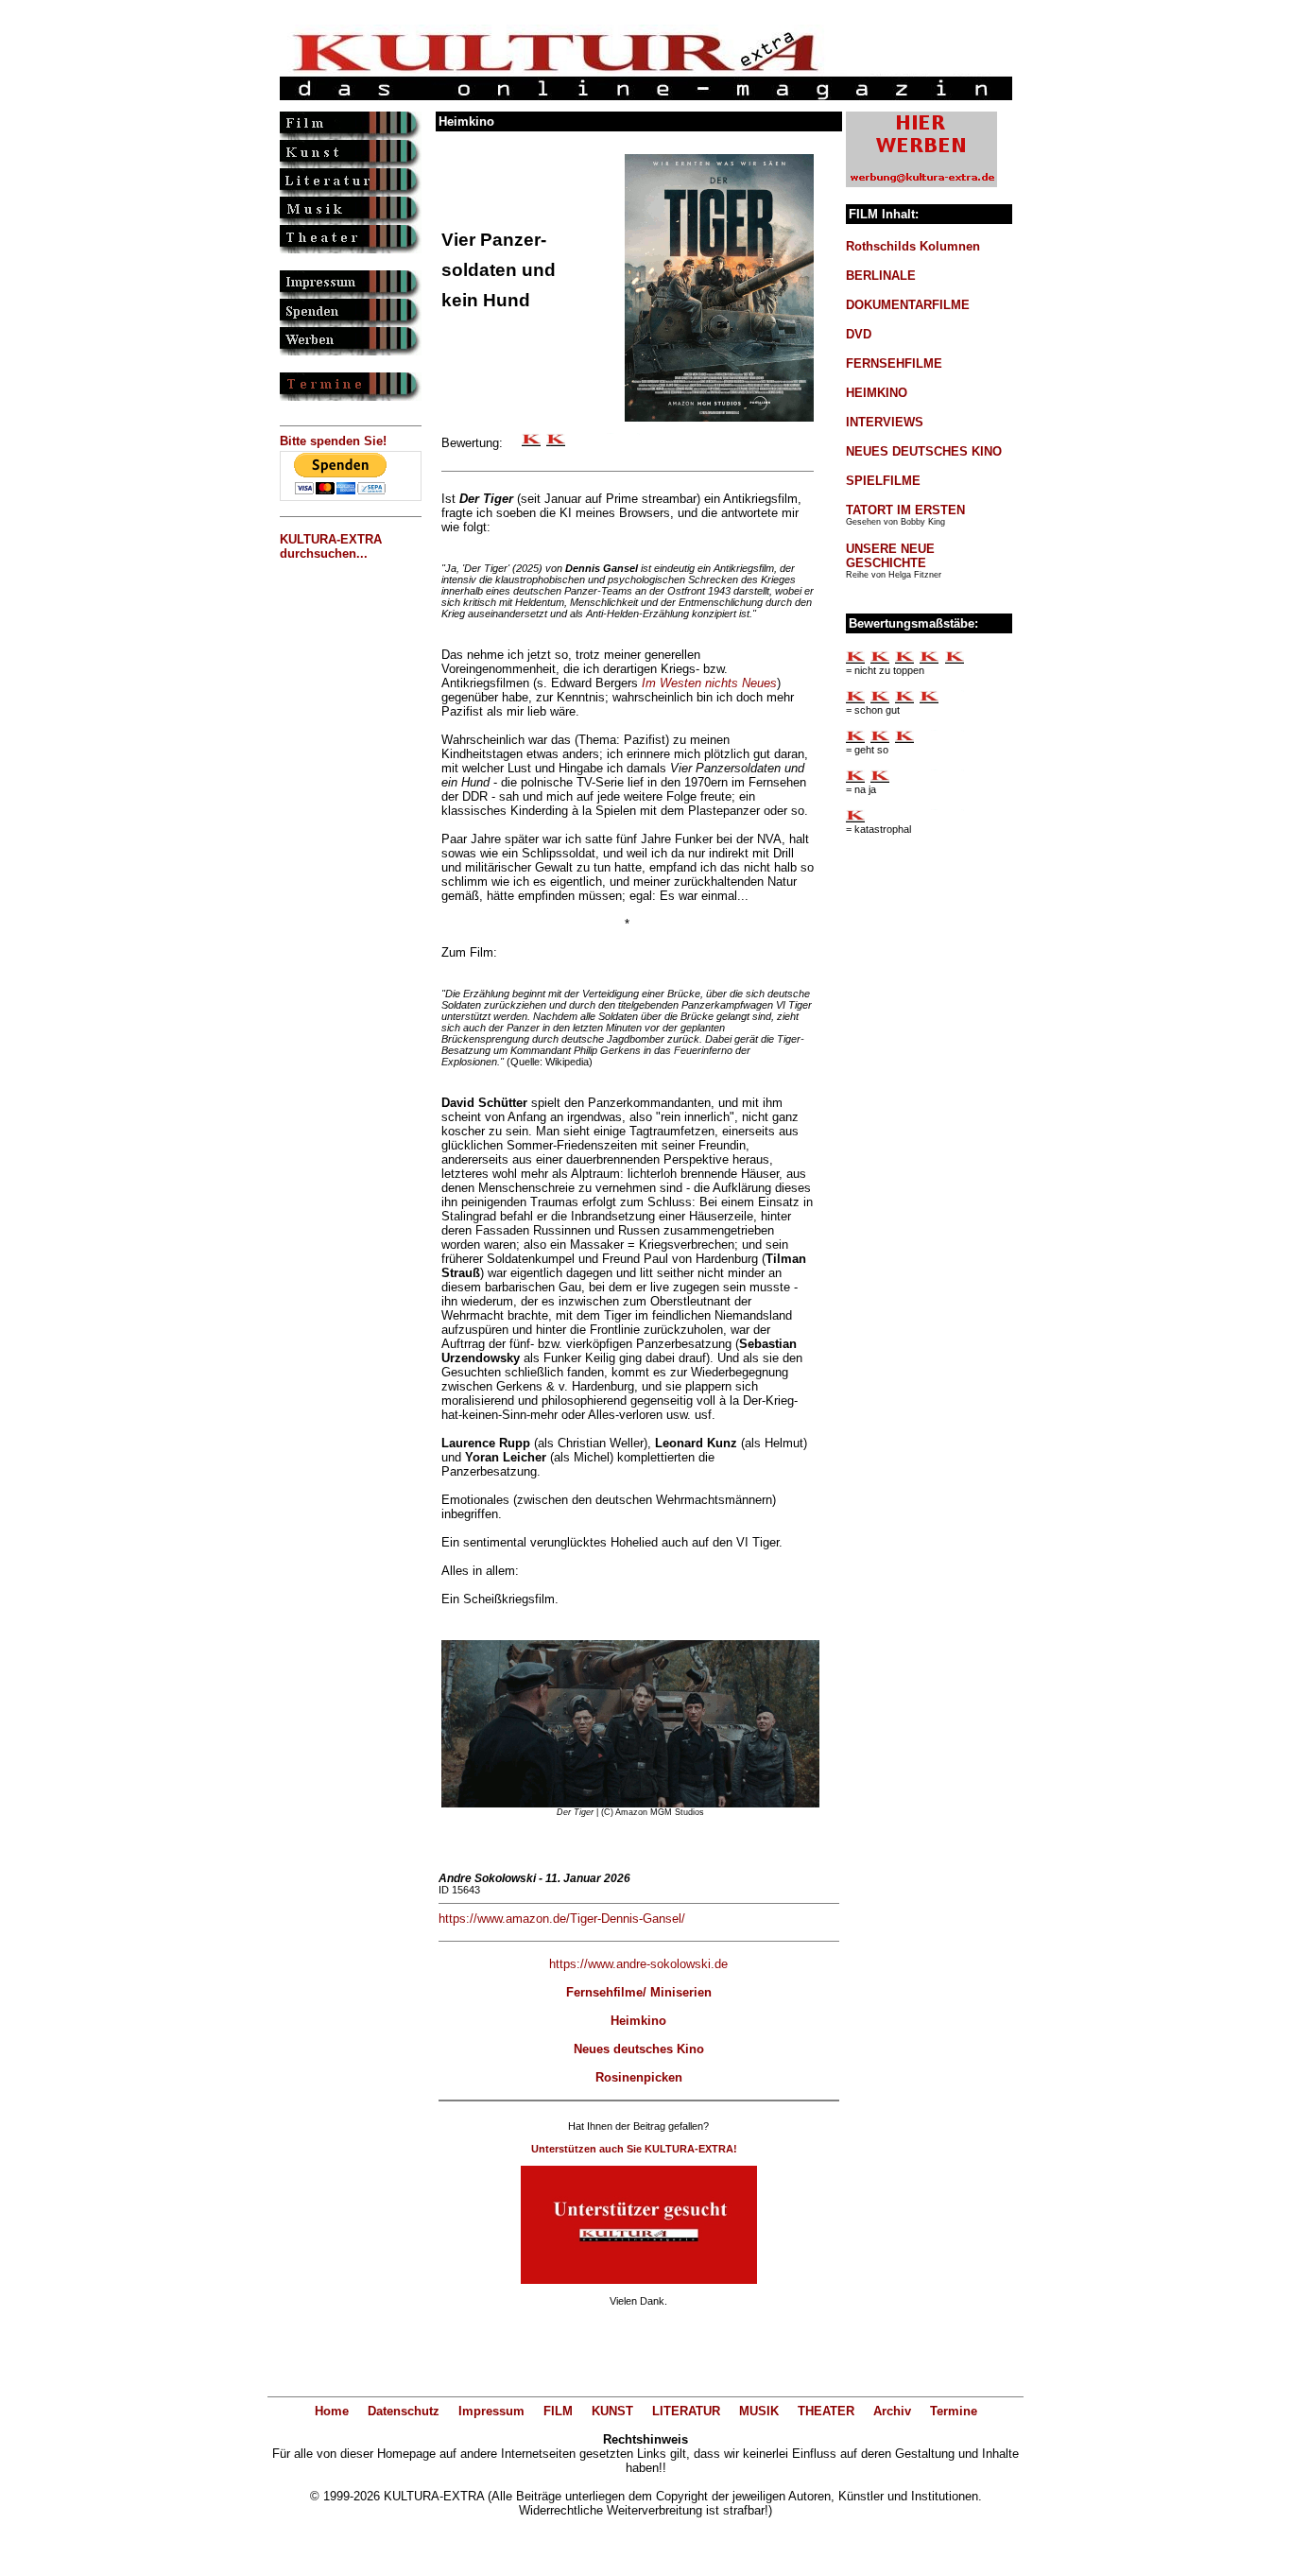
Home (332, 2411)
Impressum (491, 2411)
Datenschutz (404, 2411)
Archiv (892, 2411)
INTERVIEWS (885, 422)
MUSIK (759, 2411)
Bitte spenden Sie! (333, 441)
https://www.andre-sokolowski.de (638, 1964)
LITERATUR (686, 2411)
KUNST (612, 2411)
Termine (954, 2411)
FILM (558, 2411)
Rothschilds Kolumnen (913, 246)
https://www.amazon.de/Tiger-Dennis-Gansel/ (562, 1919)
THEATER (826, 2411)
